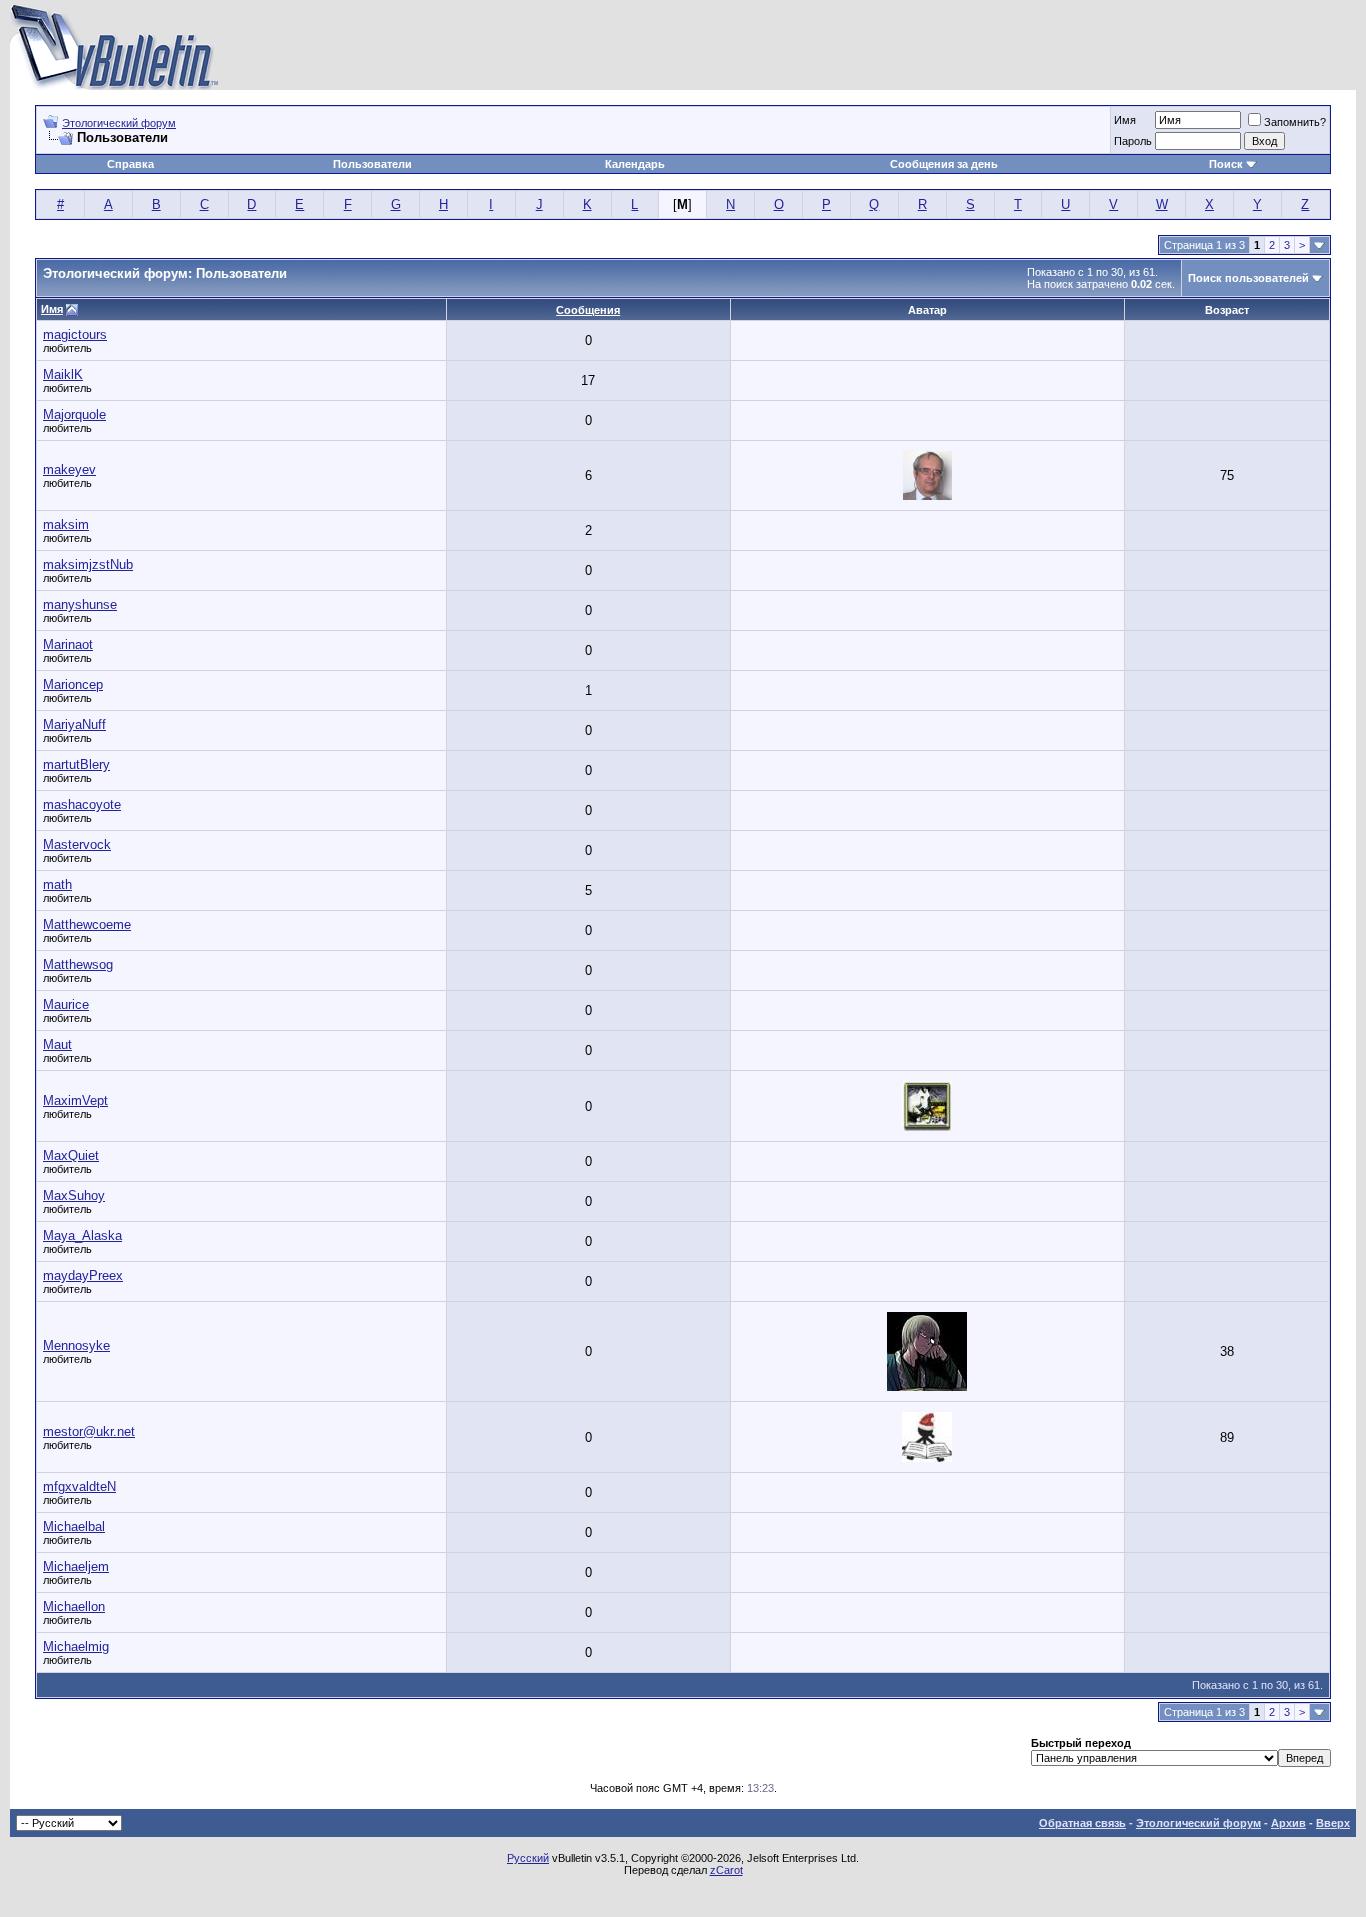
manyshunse (80, 604)
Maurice (66, 1004)
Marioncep (73, 684)
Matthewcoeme (87, 924)
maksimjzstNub (88, 564)
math (57, 884)
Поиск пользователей (1248, 278)
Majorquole (74, 414)
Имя (52, 309)
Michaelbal (74, 1526)
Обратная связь (1082, 1823)
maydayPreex (83, 1275)
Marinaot (68, 644)
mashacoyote (82, 804)
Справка (130, 164)
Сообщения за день (944, 164)
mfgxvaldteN (79, 1486)
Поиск (1226, 164)
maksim (66, 524)
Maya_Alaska (82, 1235)
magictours (75, 334)
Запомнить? (1295, 122)
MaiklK (63, 374)
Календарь (635, 164)
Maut (57, 1044)
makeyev (69, 469)
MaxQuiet (71, 1155)
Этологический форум (119, 123)
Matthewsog (78, 964)
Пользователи (372, 164)
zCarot (726, 1870)
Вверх (1333, 1823)
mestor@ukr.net (89, 1431)
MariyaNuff (74, 724)
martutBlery (76, 764)
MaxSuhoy (74, 1195)
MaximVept (75, 1100)
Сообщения (588, 310)
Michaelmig (76, 1646)
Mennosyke (76, 1345)
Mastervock (77, 844)
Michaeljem (76, 1566)
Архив (1288, 1823)
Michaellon (74, 1606)
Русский (528, 1858)
